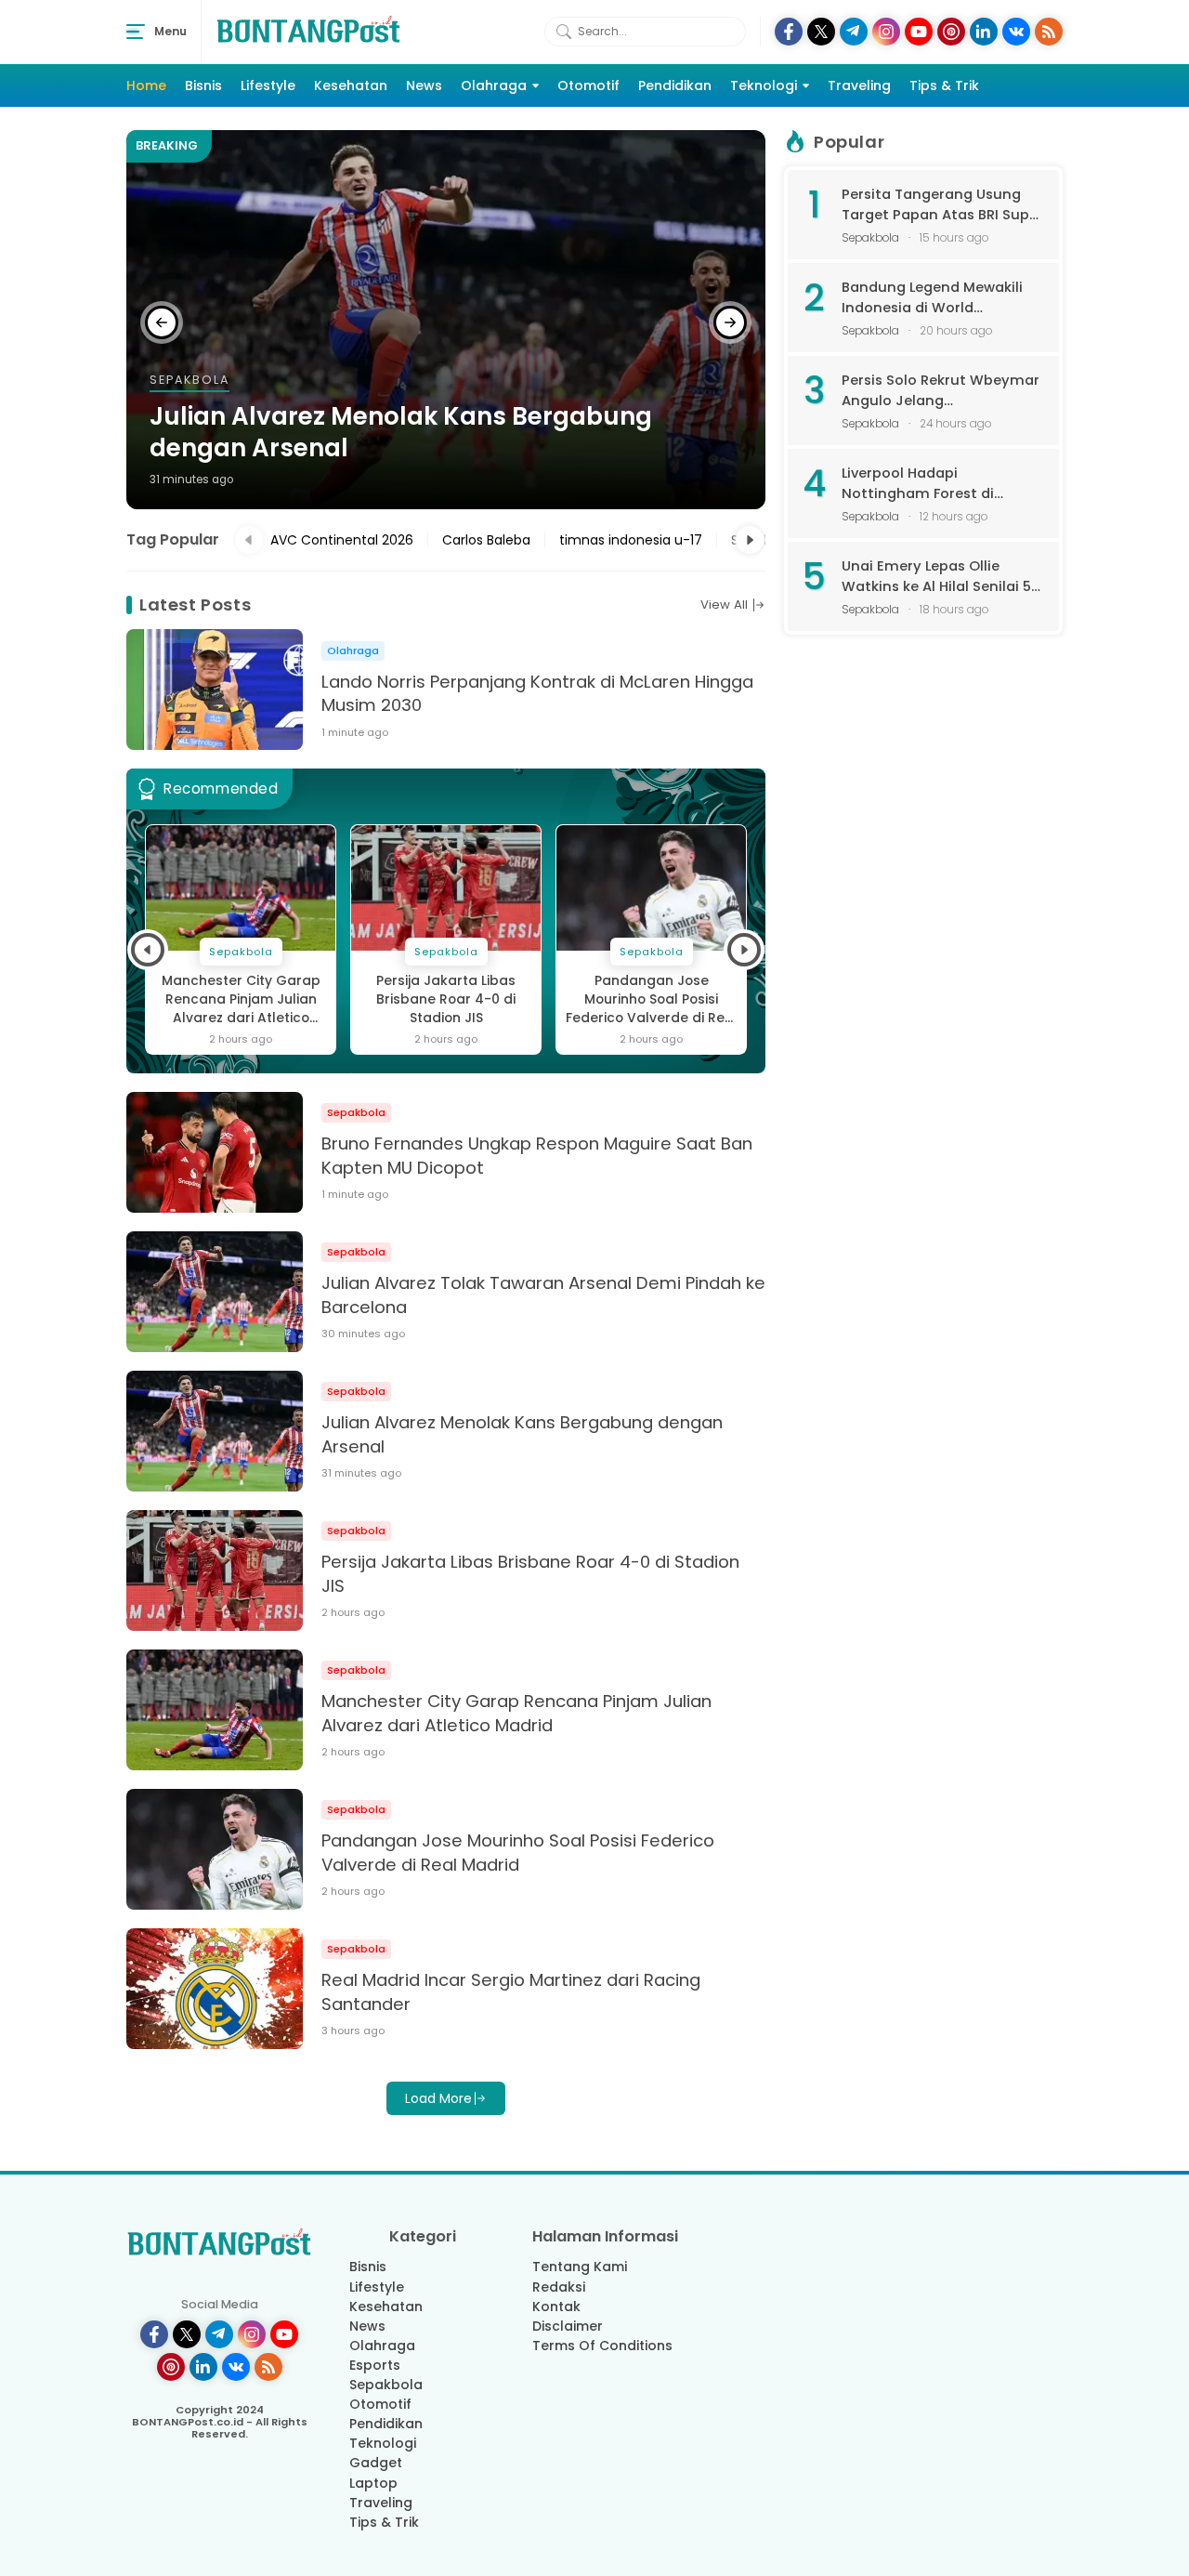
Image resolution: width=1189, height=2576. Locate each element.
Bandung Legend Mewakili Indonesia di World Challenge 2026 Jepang (932, 298)
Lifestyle (268, 85)
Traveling (859, 85)
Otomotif (588, 85)
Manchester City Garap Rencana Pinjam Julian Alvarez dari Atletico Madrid (241, 1000)
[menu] (136, 32)
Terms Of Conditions (602, 2346)
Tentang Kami (580, 2267)
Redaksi (559, 2287)
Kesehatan (351, 85)
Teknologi (764, 85)
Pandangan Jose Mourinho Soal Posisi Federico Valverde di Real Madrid (652, 1000)
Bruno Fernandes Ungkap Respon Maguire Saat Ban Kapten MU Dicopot (537, 1156)
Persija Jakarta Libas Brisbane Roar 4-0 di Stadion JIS (446, 999)
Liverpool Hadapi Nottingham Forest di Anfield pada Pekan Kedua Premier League (934, 484)
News (424, 85)
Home (146, 85)
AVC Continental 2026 (342, 540)
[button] (162, 322)
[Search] (564, 32)
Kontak (556, 2307)
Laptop (373, 2483)
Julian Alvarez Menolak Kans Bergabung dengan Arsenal (401, 433)
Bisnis (203, 85)
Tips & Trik (944, 85)
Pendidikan (675, 85)
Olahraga (494, 85)
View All (724, 605)
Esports (375, 2365)
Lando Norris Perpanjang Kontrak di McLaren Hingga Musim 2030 (537, 694)
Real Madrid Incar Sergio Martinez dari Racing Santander (511, 1992)
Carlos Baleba (486, 540)
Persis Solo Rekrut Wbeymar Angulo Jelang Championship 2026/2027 (941, 391)
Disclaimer (568, 2326)
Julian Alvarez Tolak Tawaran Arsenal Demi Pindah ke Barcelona (543, 1295)
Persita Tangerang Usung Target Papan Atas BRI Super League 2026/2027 (942, 205)
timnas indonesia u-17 (631, 540)
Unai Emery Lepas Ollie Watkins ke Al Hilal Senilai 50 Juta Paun (941, 577)
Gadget (376, 2463)
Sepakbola (386, 2385)
